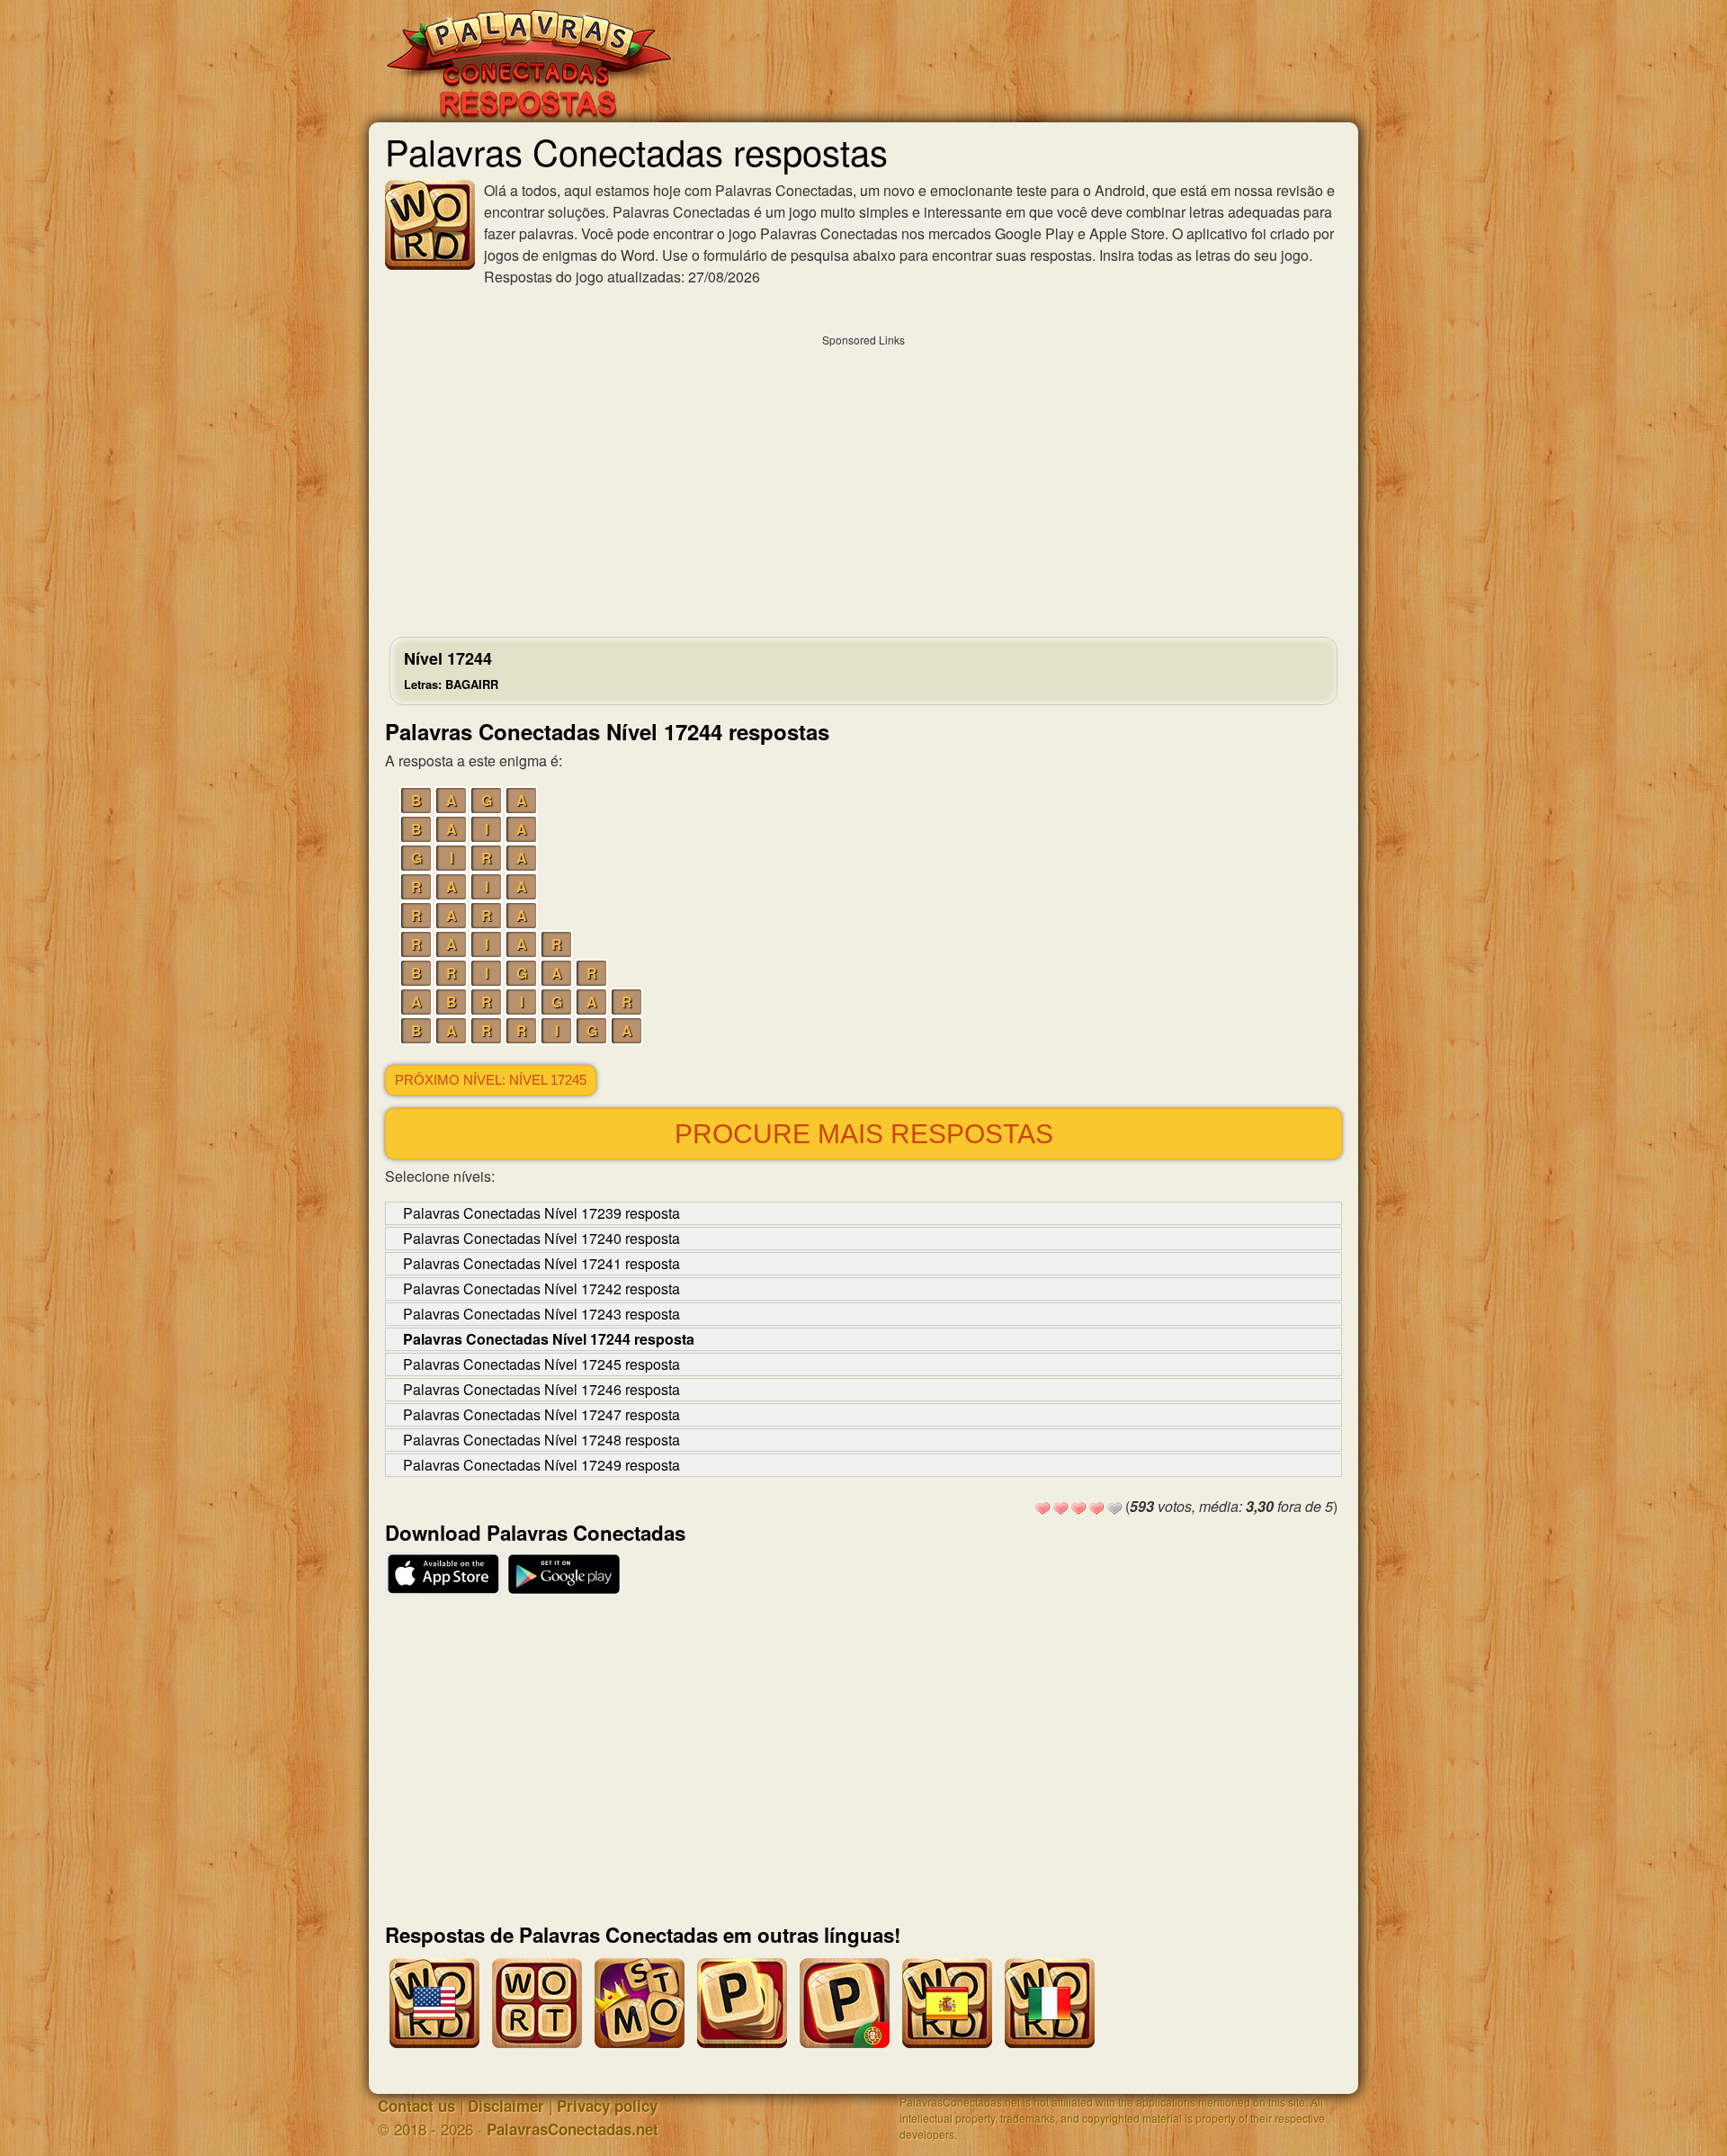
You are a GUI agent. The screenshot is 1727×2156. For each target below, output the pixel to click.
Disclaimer (506, 2106)
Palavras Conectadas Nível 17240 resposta (541, 1238)
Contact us (416, 2106)
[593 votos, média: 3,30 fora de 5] (1042, 1508)
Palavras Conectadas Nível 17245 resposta (541, 1364)
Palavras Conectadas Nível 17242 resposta (541, 1288)
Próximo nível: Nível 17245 (491, 1080)
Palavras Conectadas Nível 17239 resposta (541, 1213)
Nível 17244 (451, 670)
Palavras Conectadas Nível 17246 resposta (541, 1389)
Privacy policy (607, 2106)
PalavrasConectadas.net (573, 2129)
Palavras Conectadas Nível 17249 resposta (541, 1465)
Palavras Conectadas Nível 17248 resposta (541, 1440)
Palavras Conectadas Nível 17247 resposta (541, 1414)
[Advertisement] (863, 481)
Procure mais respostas (864, 1134)
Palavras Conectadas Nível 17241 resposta (541, 1263)
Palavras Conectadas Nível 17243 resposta (541, 1314)
